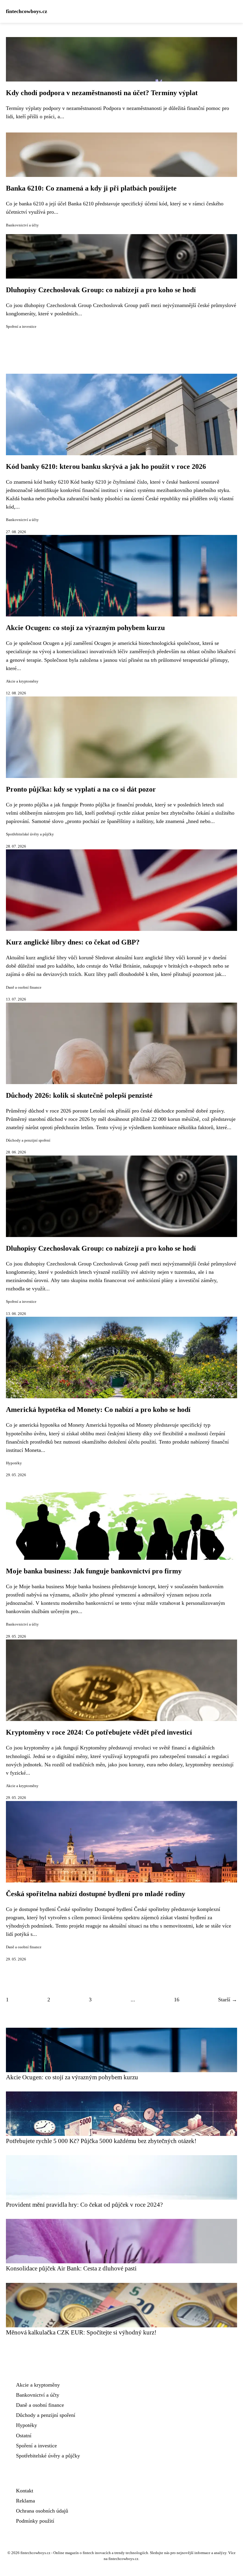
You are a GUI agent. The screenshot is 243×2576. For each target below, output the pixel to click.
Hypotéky (14, 1463)
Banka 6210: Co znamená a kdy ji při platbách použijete (91, 188)
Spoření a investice (21, 327)
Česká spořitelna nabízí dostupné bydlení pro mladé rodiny (96, 1894)
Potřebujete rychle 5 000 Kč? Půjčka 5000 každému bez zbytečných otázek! (101, 2141)
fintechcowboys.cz (27, 11)
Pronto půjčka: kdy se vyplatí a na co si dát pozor (81, 789)
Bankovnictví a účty (22, 225)
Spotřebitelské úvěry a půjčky (30, 834)
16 (177, 2000)
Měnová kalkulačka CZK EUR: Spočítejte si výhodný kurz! (81, 2332)
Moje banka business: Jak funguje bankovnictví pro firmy (94, 1571)
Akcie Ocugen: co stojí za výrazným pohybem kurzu (85, 628)
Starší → (228, 2000)
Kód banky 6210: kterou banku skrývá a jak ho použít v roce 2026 (106, 466)
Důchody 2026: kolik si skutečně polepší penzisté (79, 1095)
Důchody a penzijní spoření (28, 1140)
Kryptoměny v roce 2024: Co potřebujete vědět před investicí (99, 1732)
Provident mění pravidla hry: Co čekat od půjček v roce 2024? (84, 2205)
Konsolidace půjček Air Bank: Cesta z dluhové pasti (71, 2268)
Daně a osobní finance (24, 987)
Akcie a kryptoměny (22, 681)
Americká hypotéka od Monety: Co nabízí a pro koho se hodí (98, 1410)
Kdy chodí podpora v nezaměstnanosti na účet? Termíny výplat (102, 93)
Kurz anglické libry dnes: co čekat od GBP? (73, 942)
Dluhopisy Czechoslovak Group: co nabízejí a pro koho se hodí (101, 290)
